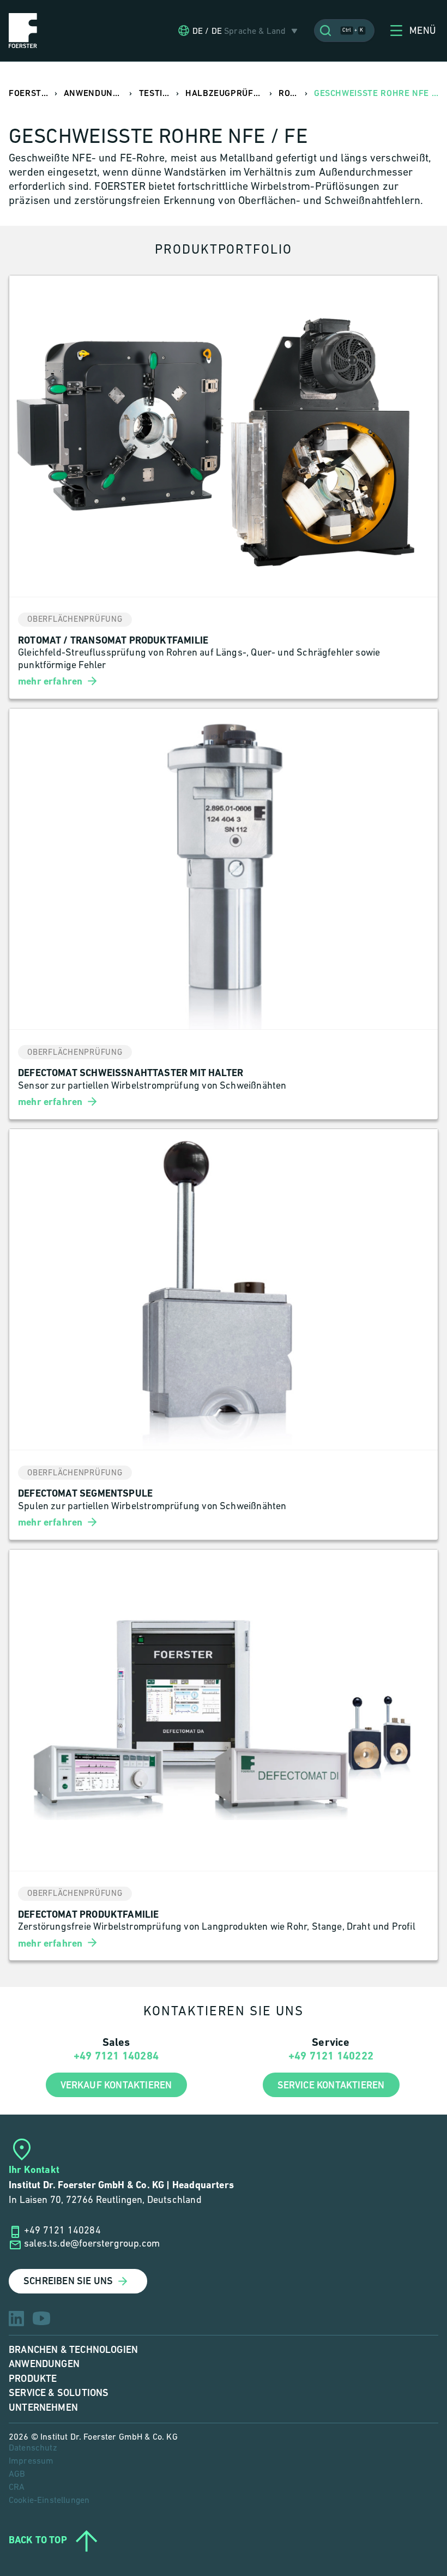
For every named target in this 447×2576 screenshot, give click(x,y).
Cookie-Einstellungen (49, 2501)
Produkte (33, 2379)
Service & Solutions (59, 2393)
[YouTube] (41, 2318)
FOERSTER (31, 94)
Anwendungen (44, 2364)
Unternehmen (43, 2408)
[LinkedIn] (16, 2319)
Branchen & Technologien (73, 2350)
